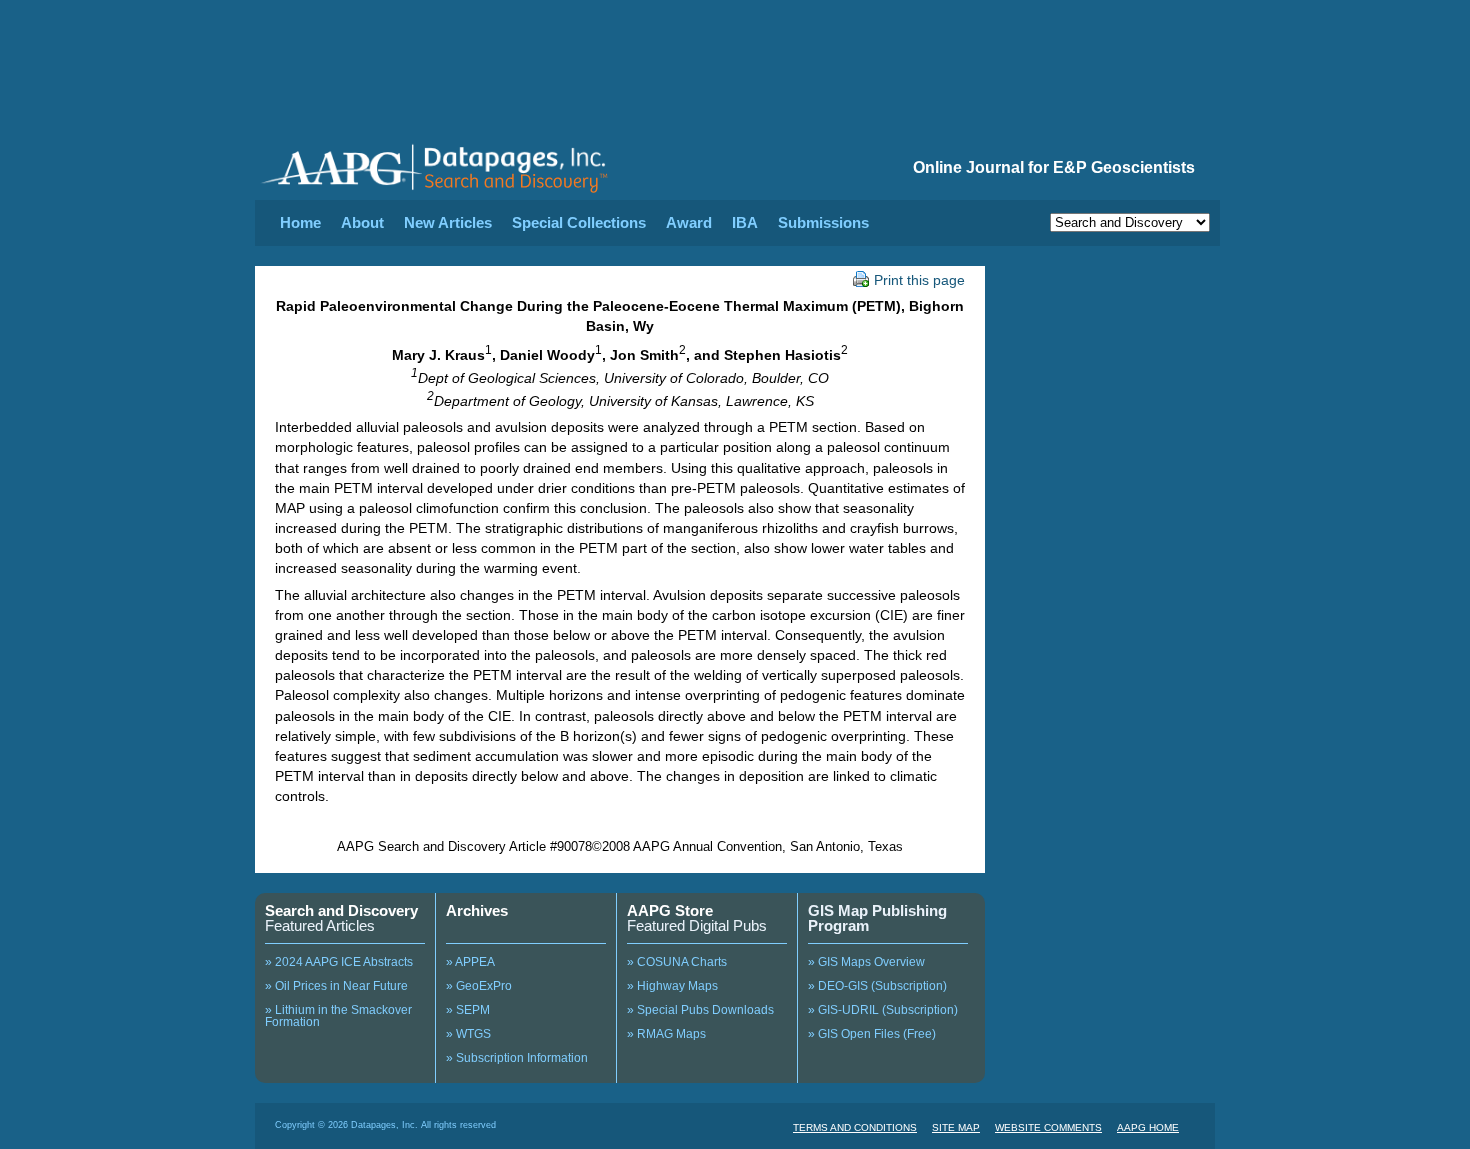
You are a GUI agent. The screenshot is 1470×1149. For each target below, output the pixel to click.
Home (300, 222)
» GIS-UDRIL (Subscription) (883, 1010)
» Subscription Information (517, 1058)
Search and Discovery (341, 910)
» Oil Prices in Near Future (336, 986)
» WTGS (468, 1034)
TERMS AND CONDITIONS (855, 1127)
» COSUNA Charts (677, 962)
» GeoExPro (479, 986)
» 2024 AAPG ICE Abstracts (339, 962)
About (362, 222)
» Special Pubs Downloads (700, 1010)
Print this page (919, 280)
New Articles (448, 222)
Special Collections (579, 222)
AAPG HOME (1148, 1127)
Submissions (823, 222)
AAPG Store (670, 910)
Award (689, 222)
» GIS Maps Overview (866, 962)
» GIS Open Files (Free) (872, 1034)
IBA (745, 222)
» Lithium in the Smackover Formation (338, 1016)
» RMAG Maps (666, 1034)
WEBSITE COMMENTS (1048, 1127)
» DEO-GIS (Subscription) (877, 986)
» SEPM (468, 1010)
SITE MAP (956, 1127)
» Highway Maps (672, 986)
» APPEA (470, 962)
